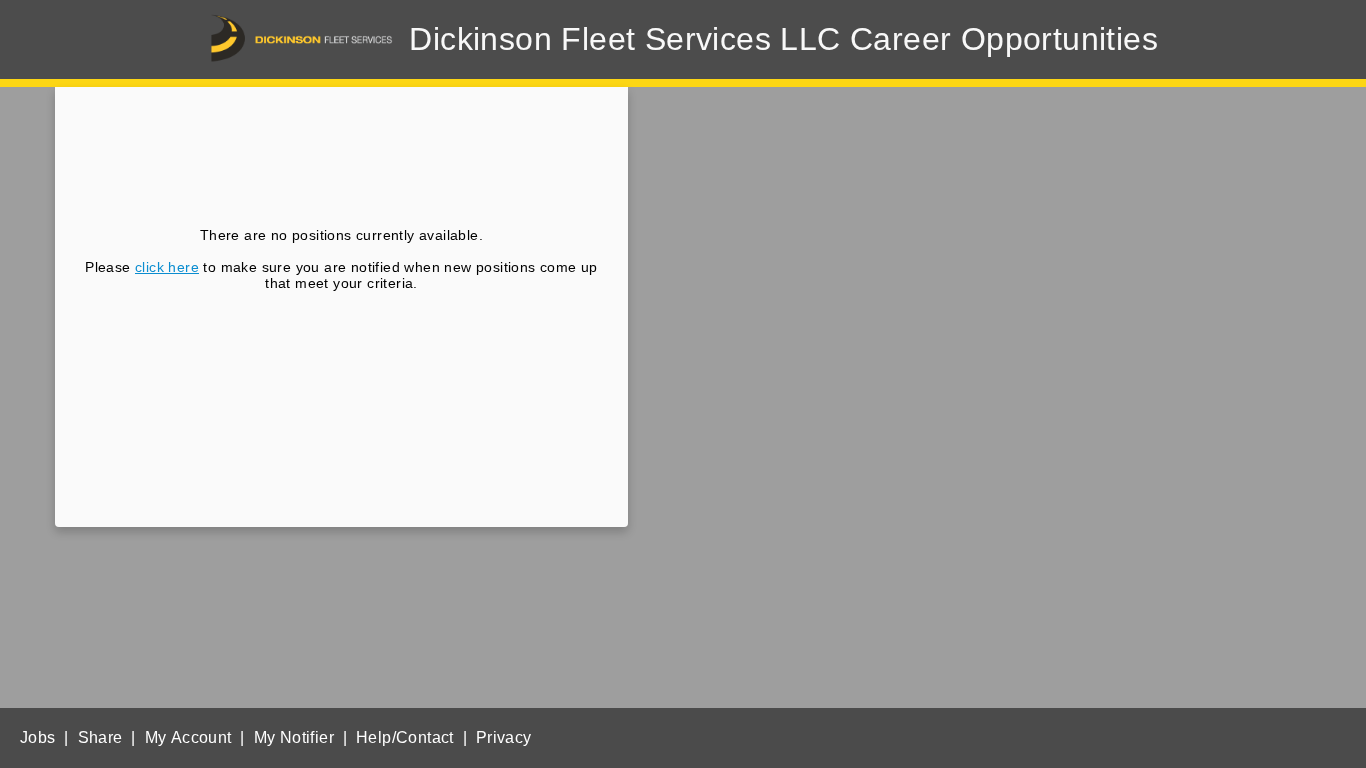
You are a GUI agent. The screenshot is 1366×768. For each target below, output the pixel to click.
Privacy (504, 737)
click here (167, 267)
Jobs (38, 737)
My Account (188, 737)
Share (100, 737)
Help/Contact (405, 737)
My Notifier (294, 737)
